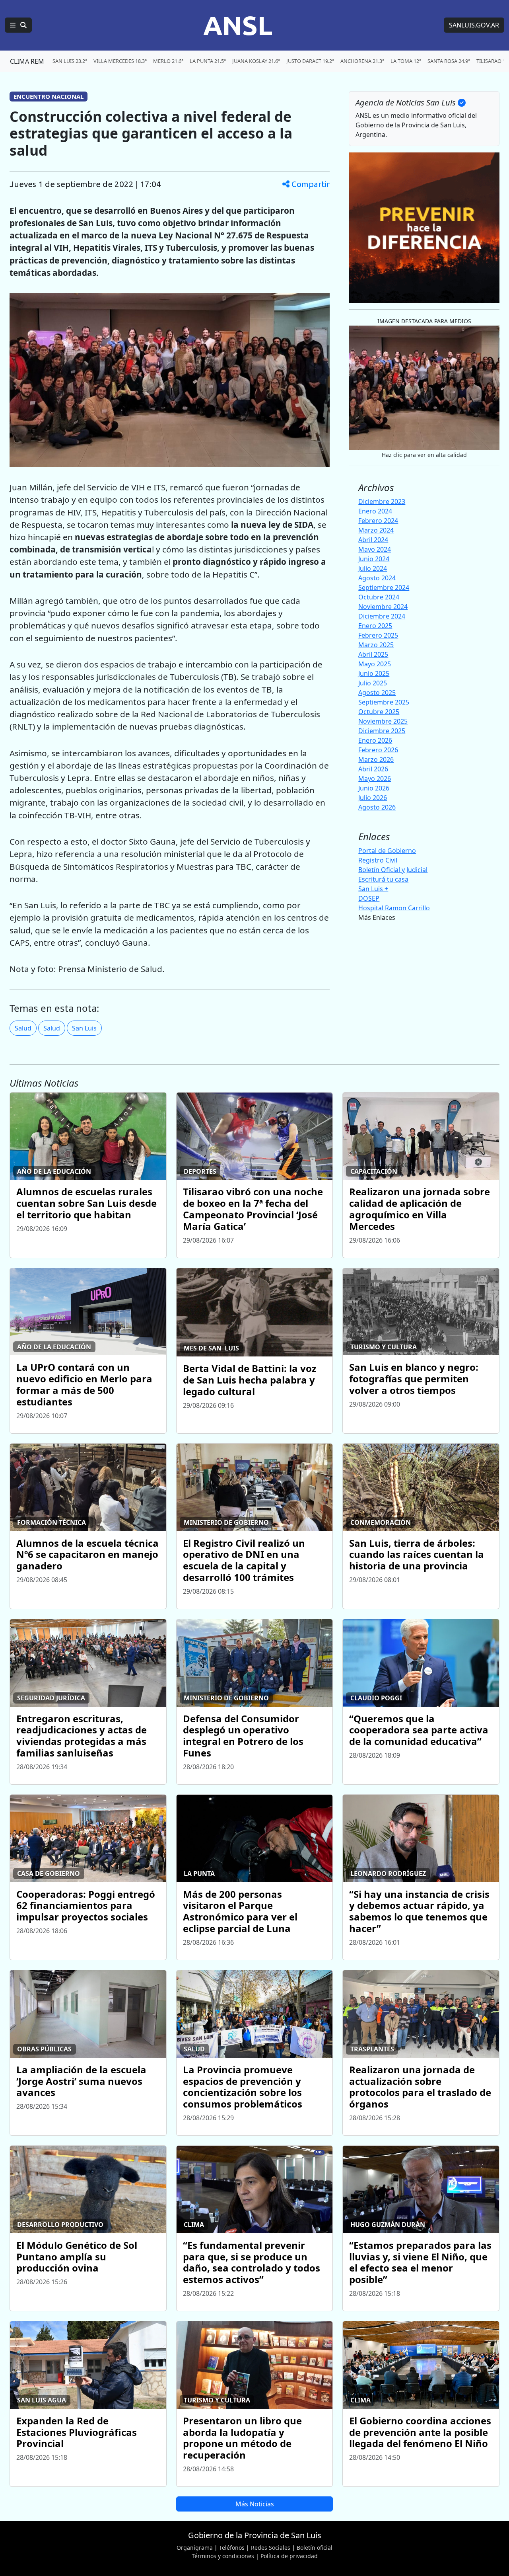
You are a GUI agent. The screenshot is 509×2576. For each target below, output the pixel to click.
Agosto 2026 (377, 807)
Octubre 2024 (379, 597)
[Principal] (18, 25)
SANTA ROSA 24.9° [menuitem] (449, 61)
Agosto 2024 (377, 578)
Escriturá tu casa (383, 879)
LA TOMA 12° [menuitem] (406, 61)
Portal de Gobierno (387, 851)
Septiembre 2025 (384, 702)
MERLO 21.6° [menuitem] (168, 61)
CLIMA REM (27, 61)
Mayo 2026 (375, 779)
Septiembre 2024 (384, 587)
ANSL (238, 25)
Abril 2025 (373, 654)
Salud (23, 1028)
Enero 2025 (375, 626)
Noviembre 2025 (383, 721)
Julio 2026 (373, 798)
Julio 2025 (373, 683)
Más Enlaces (377, 917)
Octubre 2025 (379, 712)
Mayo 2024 (375, 549)
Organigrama (195, 2548)
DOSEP (369, 898)
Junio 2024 (374, 559)
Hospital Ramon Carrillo (394, 908)
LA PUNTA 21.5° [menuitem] (208, 61)
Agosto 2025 (377, 693)
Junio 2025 (374, 673)
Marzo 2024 (376, 530)
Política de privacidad (289, 2556)
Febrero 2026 (378, 750)
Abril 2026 (373, 769)
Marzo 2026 (376, 759)
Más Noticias (255, 2504)
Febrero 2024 (378, 521)
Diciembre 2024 (382, 616)
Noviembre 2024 (383, 607)
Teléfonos (232, 2548)
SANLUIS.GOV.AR (474, 25)
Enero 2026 (375, 740)
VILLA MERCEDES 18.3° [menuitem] (120, 61)
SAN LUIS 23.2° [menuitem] (70, 61)
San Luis (84, 1028)
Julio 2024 (373, 568)
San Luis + (373, 889)
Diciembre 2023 (382, 502)
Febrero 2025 (378, 635)
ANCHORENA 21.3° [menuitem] (362, 61)
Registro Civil (378, 860)
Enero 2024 (375, 511)
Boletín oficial (315, 2548)
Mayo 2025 (375, 664)
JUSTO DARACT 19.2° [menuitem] (310, 61)
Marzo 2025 (376, 645)
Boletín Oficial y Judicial (393, 870)
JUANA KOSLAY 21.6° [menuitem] (256, 61)
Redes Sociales (271, 2548)
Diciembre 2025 (382, 731)
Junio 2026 (374, 788)
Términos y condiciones (223, 2556)
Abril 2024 (373, 540)
